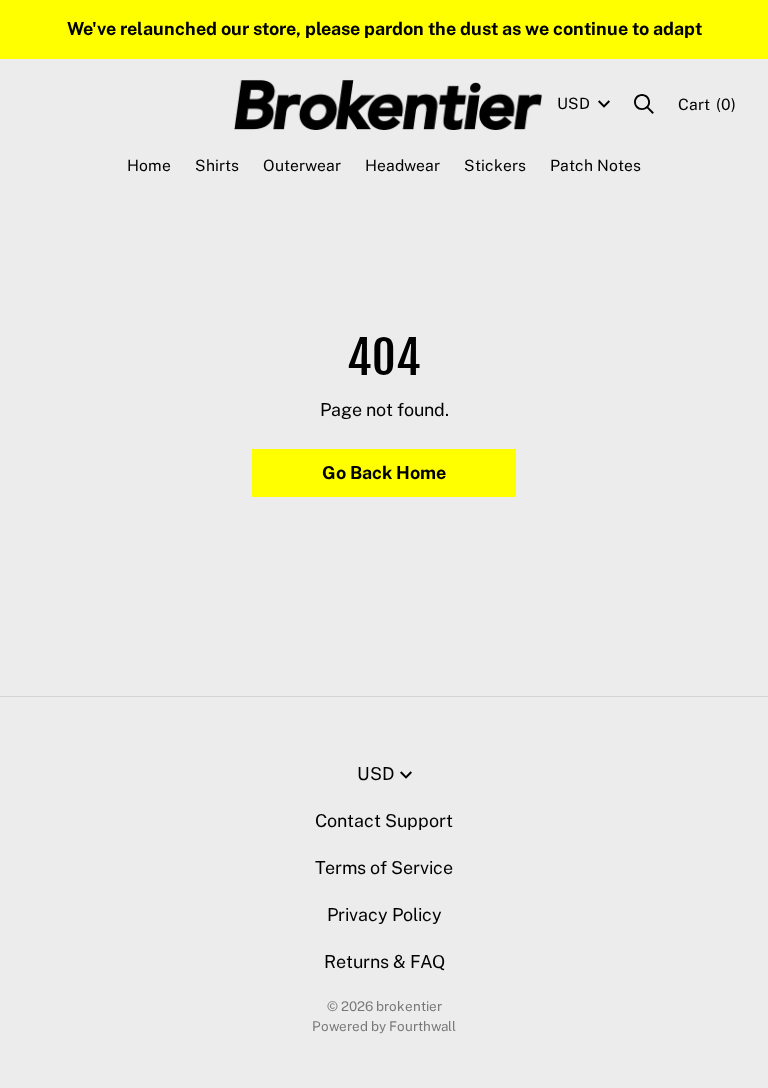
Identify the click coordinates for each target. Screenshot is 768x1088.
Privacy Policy (384, 914)
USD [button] (573, 103)
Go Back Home (384, 472)
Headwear (402, 165)
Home (149, 165)
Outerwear (302, 165)
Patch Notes (595, 165)
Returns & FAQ (384, 961)
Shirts (217, 165)
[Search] (644, 104)
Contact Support (384, 820)
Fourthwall (422, 1026)
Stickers (495, 165)
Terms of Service (384, 867)
